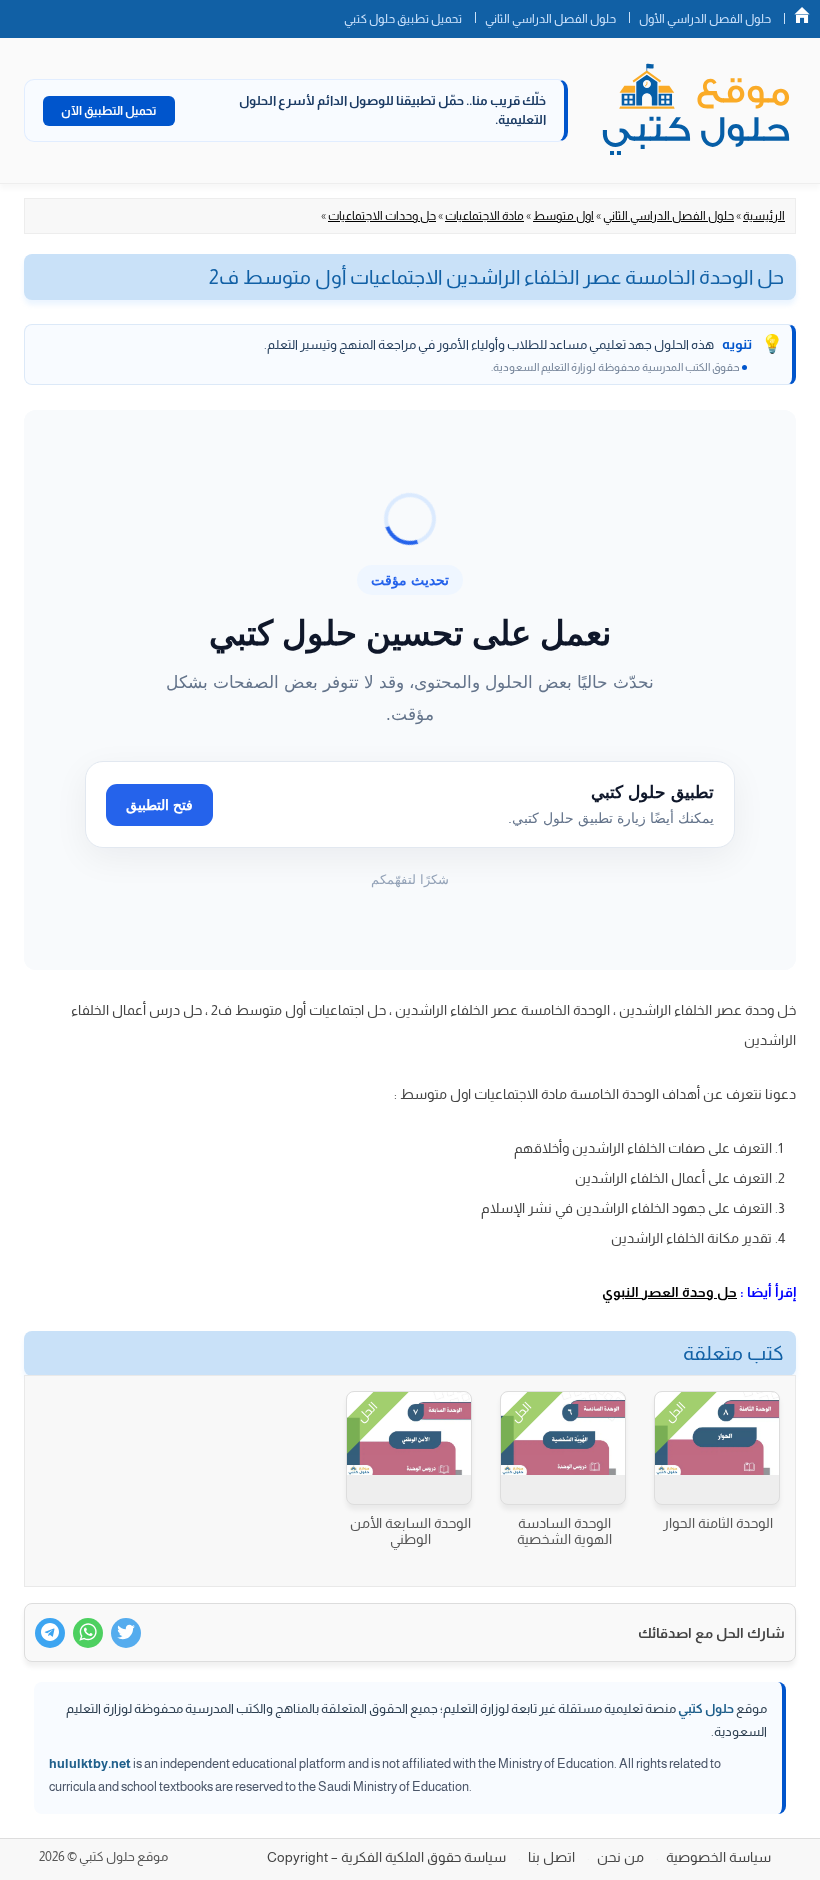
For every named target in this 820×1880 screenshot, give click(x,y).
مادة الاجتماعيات (484, 216)
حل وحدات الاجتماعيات (382, 216)
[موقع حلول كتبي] (696, 111)
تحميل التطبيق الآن (109, 111)
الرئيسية (764, 216)
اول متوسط (563, 216)
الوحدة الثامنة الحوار (718, 1523)
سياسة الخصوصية (718, 1857)
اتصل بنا (551, 1857)
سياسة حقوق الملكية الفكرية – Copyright (386, 1857)
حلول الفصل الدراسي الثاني (550, 19)
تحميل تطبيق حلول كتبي (403, 19)
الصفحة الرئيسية (802, 15)
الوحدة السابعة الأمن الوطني (410, 1531)
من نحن (620, 1857)
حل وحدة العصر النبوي (669, 1292)
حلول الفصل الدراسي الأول (705, 19)
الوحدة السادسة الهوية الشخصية (564, 1531)
